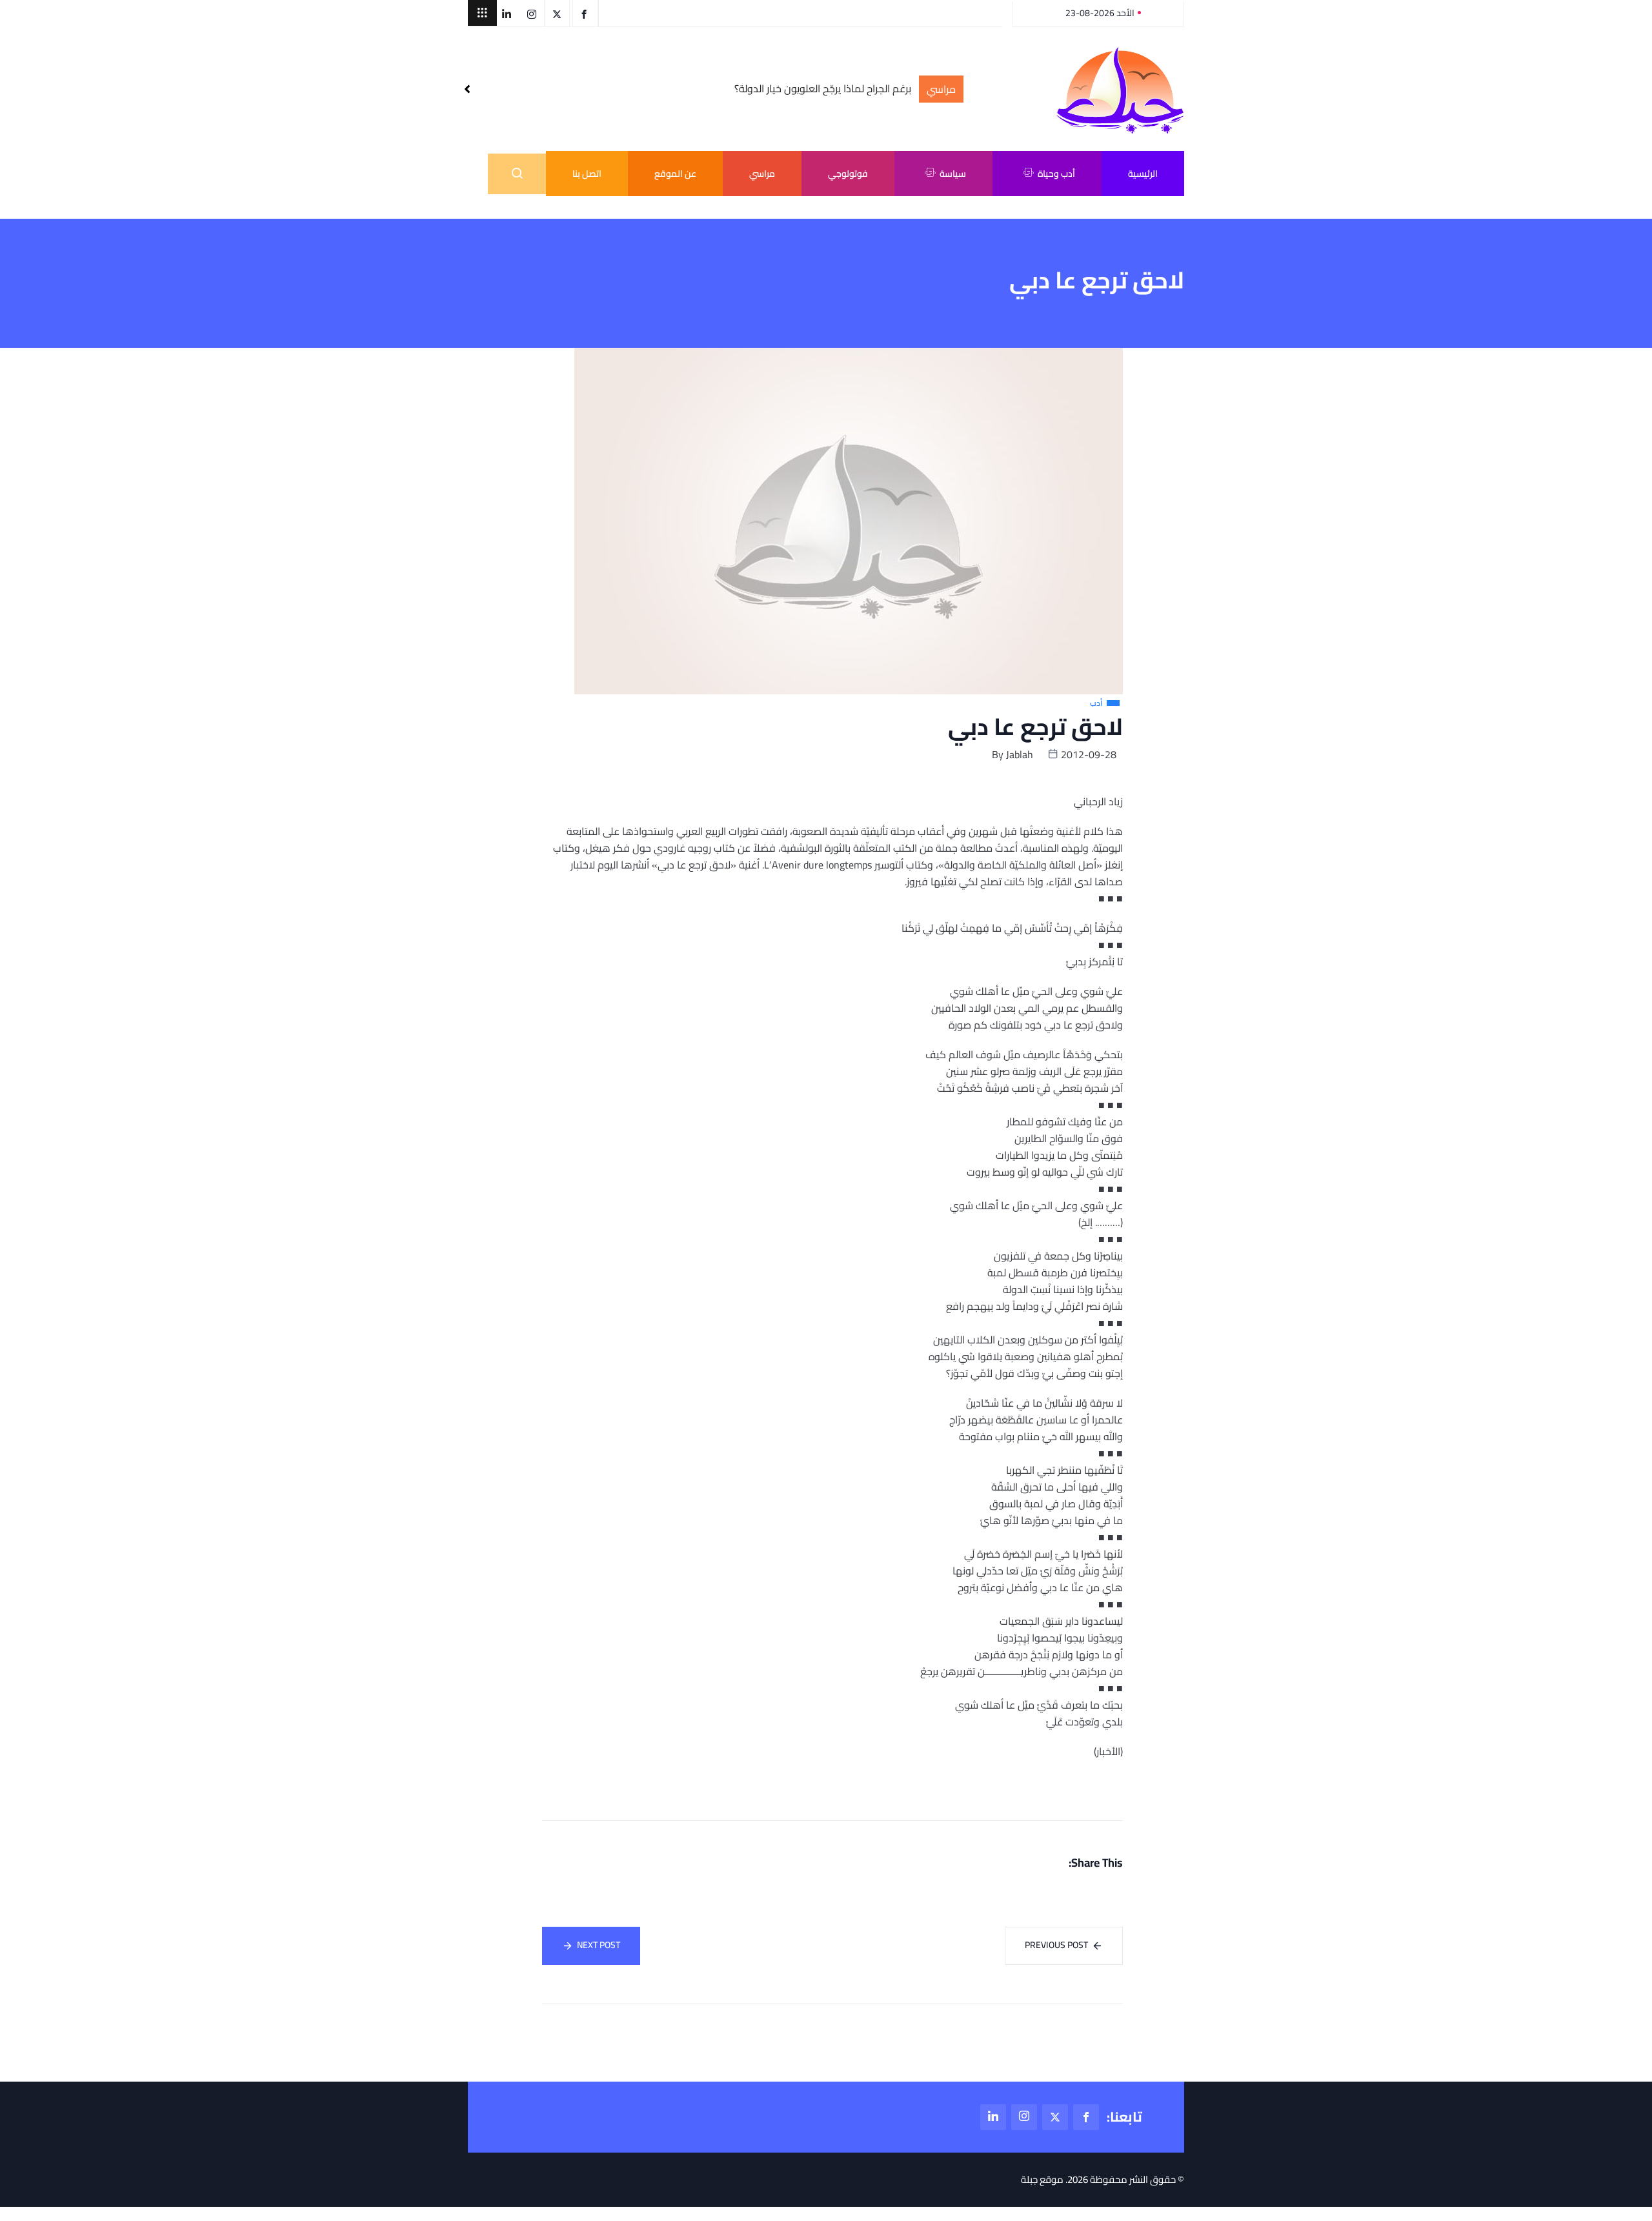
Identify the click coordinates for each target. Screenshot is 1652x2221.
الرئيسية (1143, 174)
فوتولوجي (848, 174)
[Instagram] (1024, 2117)
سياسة (953, 174)
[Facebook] (1086, 2117)
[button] (482, 13)
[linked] (993, 2117)
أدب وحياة (1056, 174)
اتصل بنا (587, 174)
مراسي (762, 174)
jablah (1020, 754)
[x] (1055, 2117)
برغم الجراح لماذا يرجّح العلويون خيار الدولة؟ (823, 89)
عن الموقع (675, 174)
